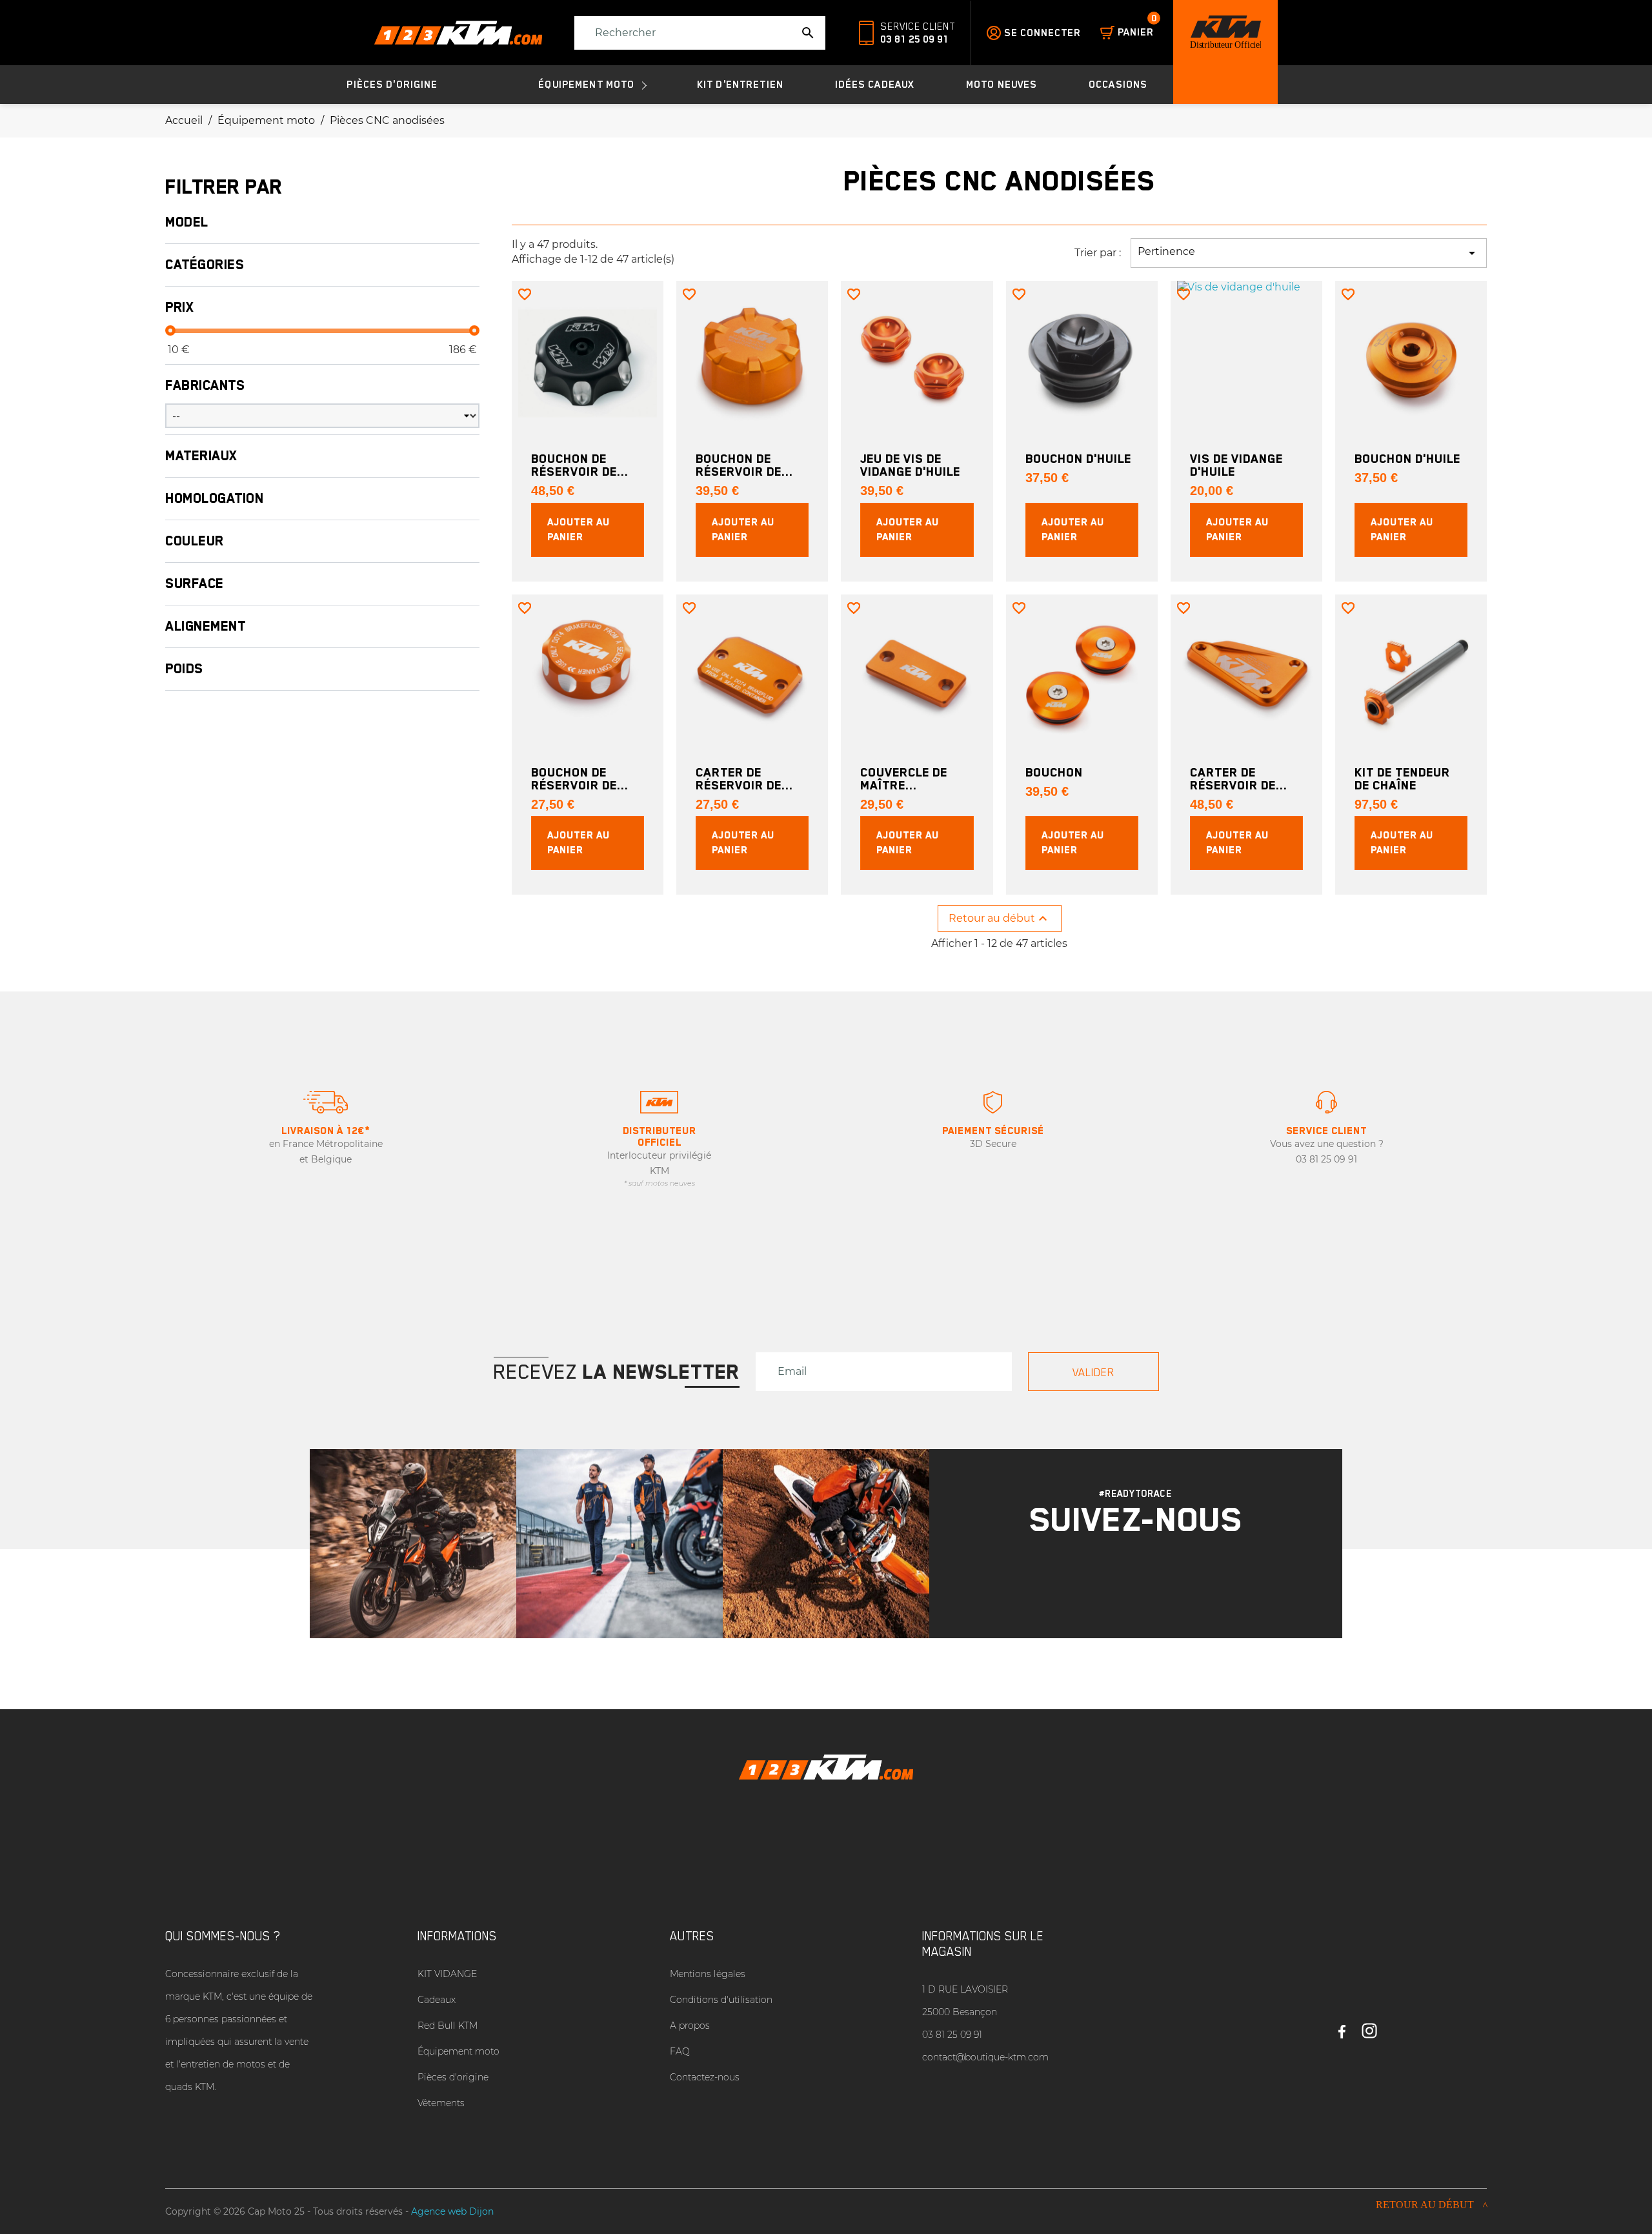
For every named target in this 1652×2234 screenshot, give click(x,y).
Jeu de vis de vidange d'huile (910, 465)
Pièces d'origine (453, 2077)
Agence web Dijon (452, 2211)
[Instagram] (1119, 1579)
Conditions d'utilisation (721, 2000)
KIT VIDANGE (447, 1974)
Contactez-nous (705, 2077)
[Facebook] (1153, 1579)
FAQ (680, 2051)
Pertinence (1309, 253)
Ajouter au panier (579, 530)
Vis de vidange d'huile (1236, 465)
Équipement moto (458, 2051)
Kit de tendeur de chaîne (1402, 778)
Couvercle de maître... (904, 778)
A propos (690, 2026)
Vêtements (441, 2103)
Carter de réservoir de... (744, 778)
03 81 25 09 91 (914, 39)
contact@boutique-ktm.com (985, 2057)
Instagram (1369, 2026)
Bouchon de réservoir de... (580, 465)
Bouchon (1054, 772)
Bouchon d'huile (1078, 458)
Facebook (1342, 2026)
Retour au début (1000, 919)
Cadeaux (437, 2000)
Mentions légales (708, 1974)
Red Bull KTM (448, 2026)
